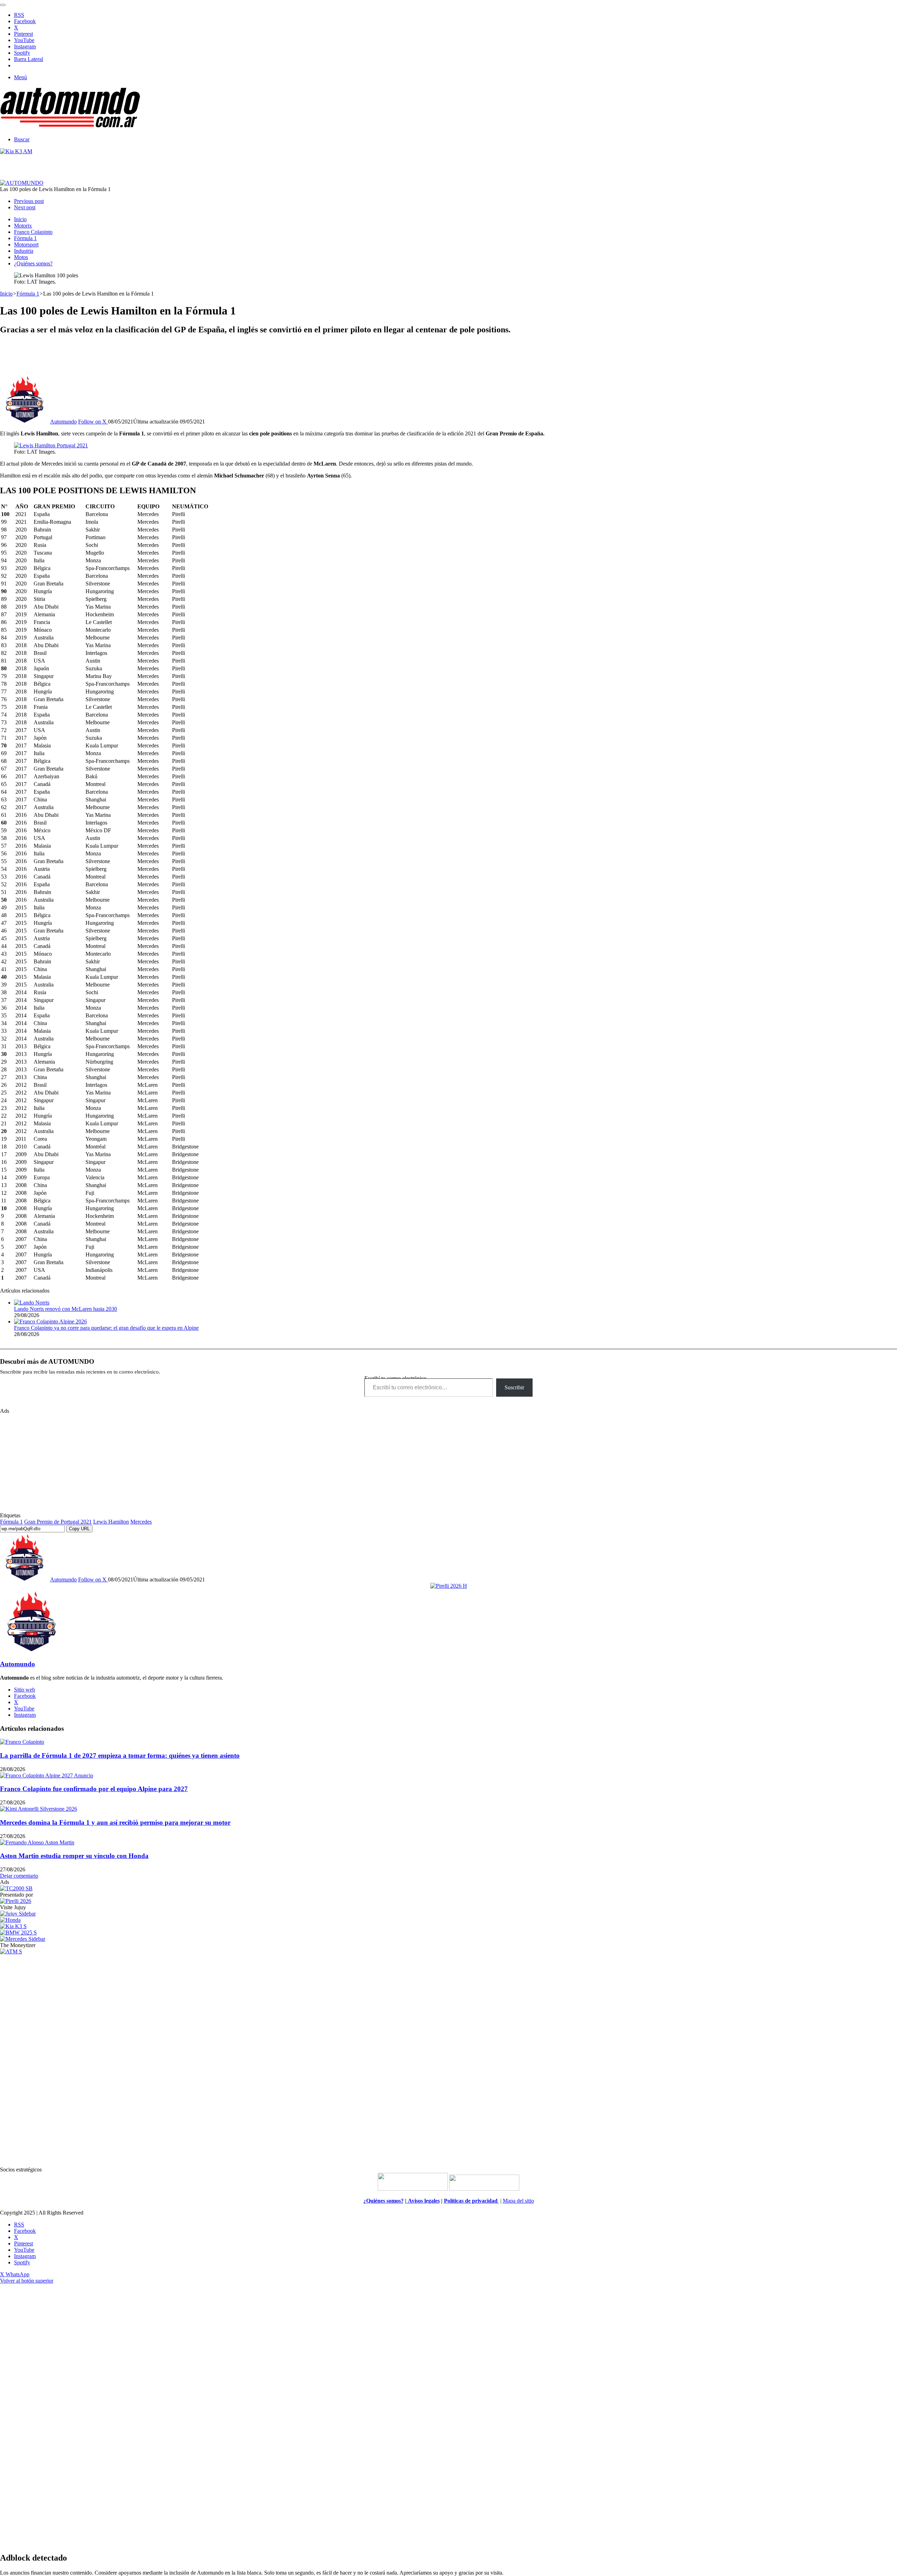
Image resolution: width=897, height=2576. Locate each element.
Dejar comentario (19, 1876)
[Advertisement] (448, 357)
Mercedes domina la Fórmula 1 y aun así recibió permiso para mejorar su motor (115, 1822)
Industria (24, 251)
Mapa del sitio (518, 2201)
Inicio (20, 219)
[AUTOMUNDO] (70, 127)
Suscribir (514, 1387)
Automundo (63, 422)
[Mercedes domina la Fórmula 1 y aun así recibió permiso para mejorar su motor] (39, 1809)
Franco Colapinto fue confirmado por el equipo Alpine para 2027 (94, 1789)
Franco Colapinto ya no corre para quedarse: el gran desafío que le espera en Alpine (106, 1328)
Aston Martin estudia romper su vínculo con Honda (74, 1856)
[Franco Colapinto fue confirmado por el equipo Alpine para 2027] (47, 1775)
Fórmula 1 (25, 238)
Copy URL (79, 1529)
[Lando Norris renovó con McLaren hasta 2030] (32, 1303)
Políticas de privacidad (471, 2201)
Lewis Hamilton (111, 1522)
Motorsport (26, 245)
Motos (21, 257)
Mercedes (141, 1522)
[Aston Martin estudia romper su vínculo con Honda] (37, 1842)
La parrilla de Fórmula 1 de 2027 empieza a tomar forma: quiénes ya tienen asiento (120, 1755)
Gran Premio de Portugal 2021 (58, 1522)
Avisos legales (423, 2201)
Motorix (23, 226)
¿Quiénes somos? (33, 263)
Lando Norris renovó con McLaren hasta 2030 (66, 1309)
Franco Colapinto (33, 232)
